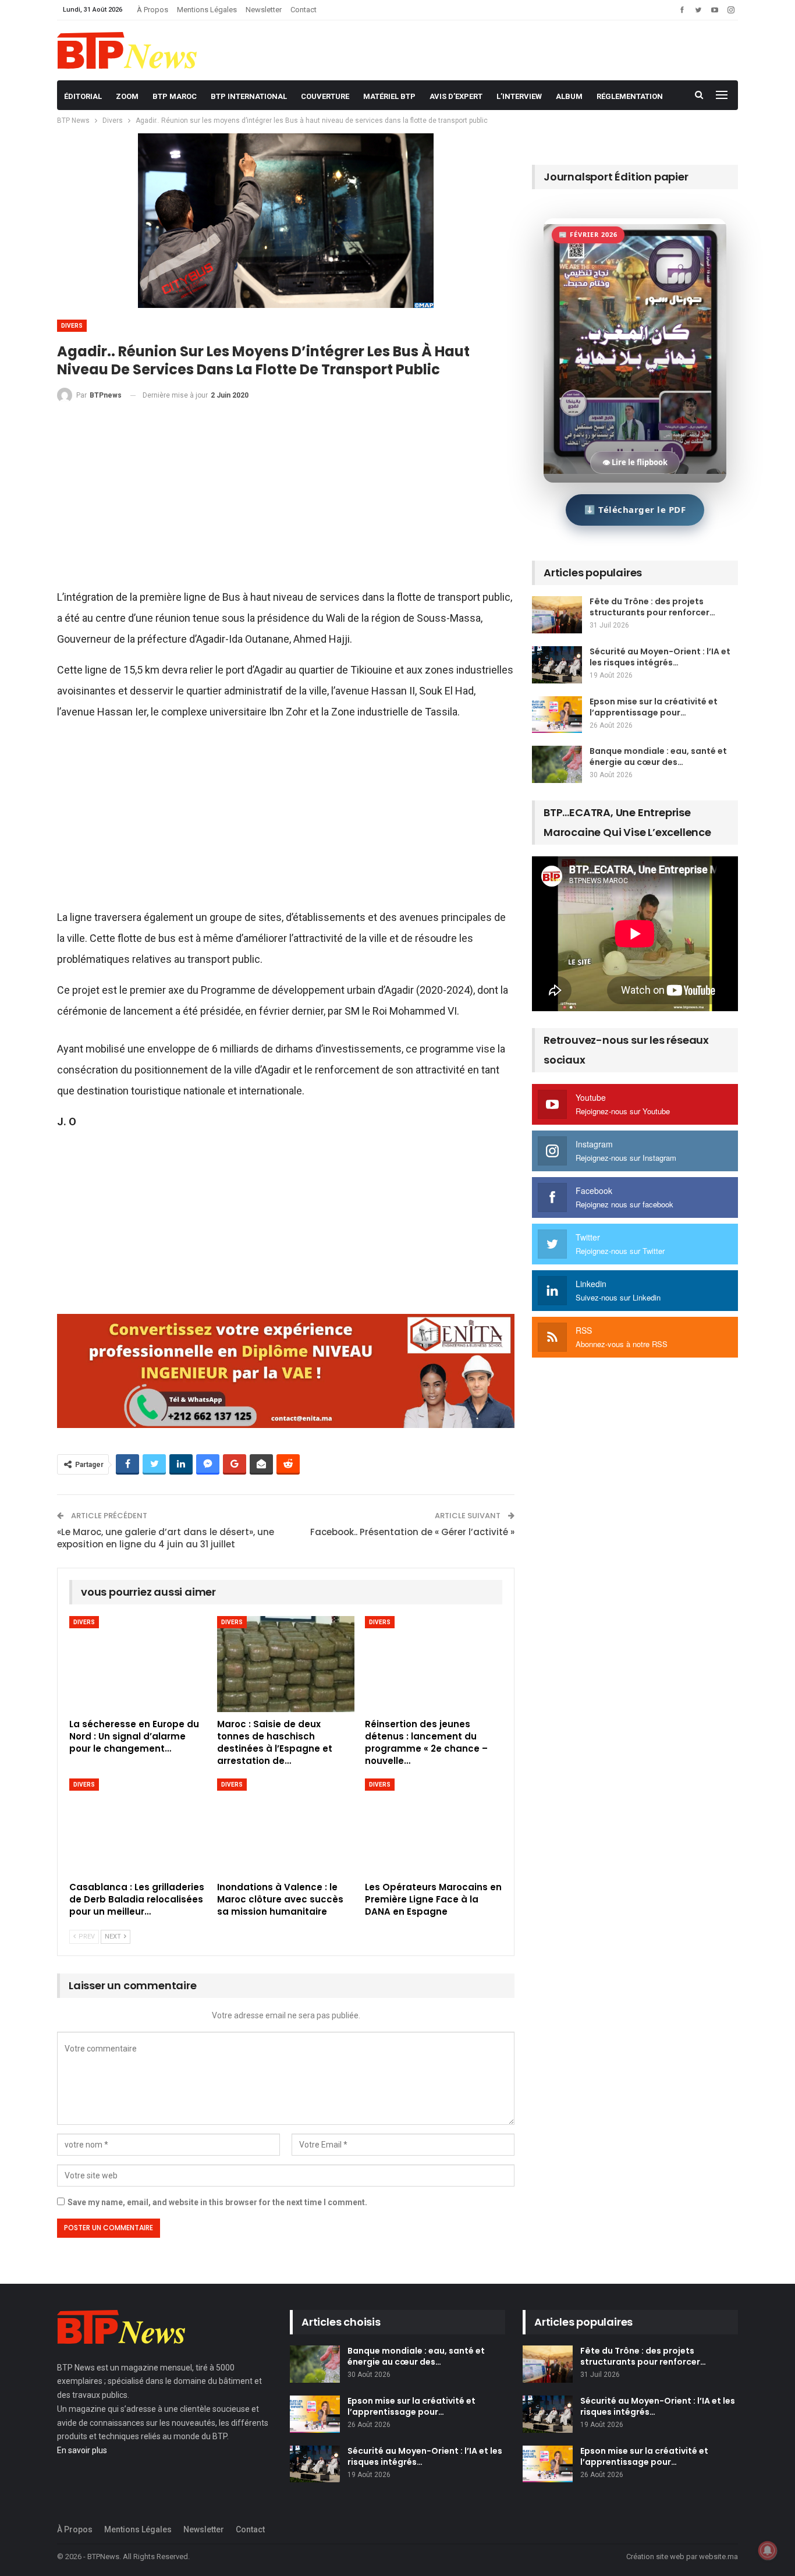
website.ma (718, 2556)
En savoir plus (82, 2450)
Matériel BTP (389, 96)
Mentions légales (207, 10)
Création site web (655, 2556)
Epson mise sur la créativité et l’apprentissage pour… (654, 707)
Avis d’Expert (456, 96)
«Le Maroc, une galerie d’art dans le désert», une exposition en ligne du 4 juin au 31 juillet (166, 1538)
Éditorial (83, 96)
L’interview (519, 96)
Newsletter (264, 10)
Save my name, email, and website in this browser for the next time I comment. (217, 2202)
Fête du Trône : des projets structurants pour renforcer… (652, 607)
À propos (152, 10)
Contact (304, 10)
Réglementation (630, 96)
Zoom (127, 96)
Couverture (325, 96)
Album (569, 96)
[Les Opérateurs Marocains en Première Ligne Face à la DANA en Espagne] (434, 1826)
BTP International (249, 96)
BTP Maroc (175, 96)
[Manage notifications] (768, 2550)
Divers (72, 326)
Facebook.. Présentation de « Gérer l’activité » (412, 1532)
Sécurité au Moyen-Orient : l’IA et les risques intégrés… (660, 657)
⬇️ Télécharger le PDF (635, 509)
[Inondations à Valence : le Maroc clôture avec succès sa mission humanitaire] (286, 1826)
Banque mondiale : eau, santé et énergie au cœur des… (658, 756)
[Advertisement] (286, 501)
